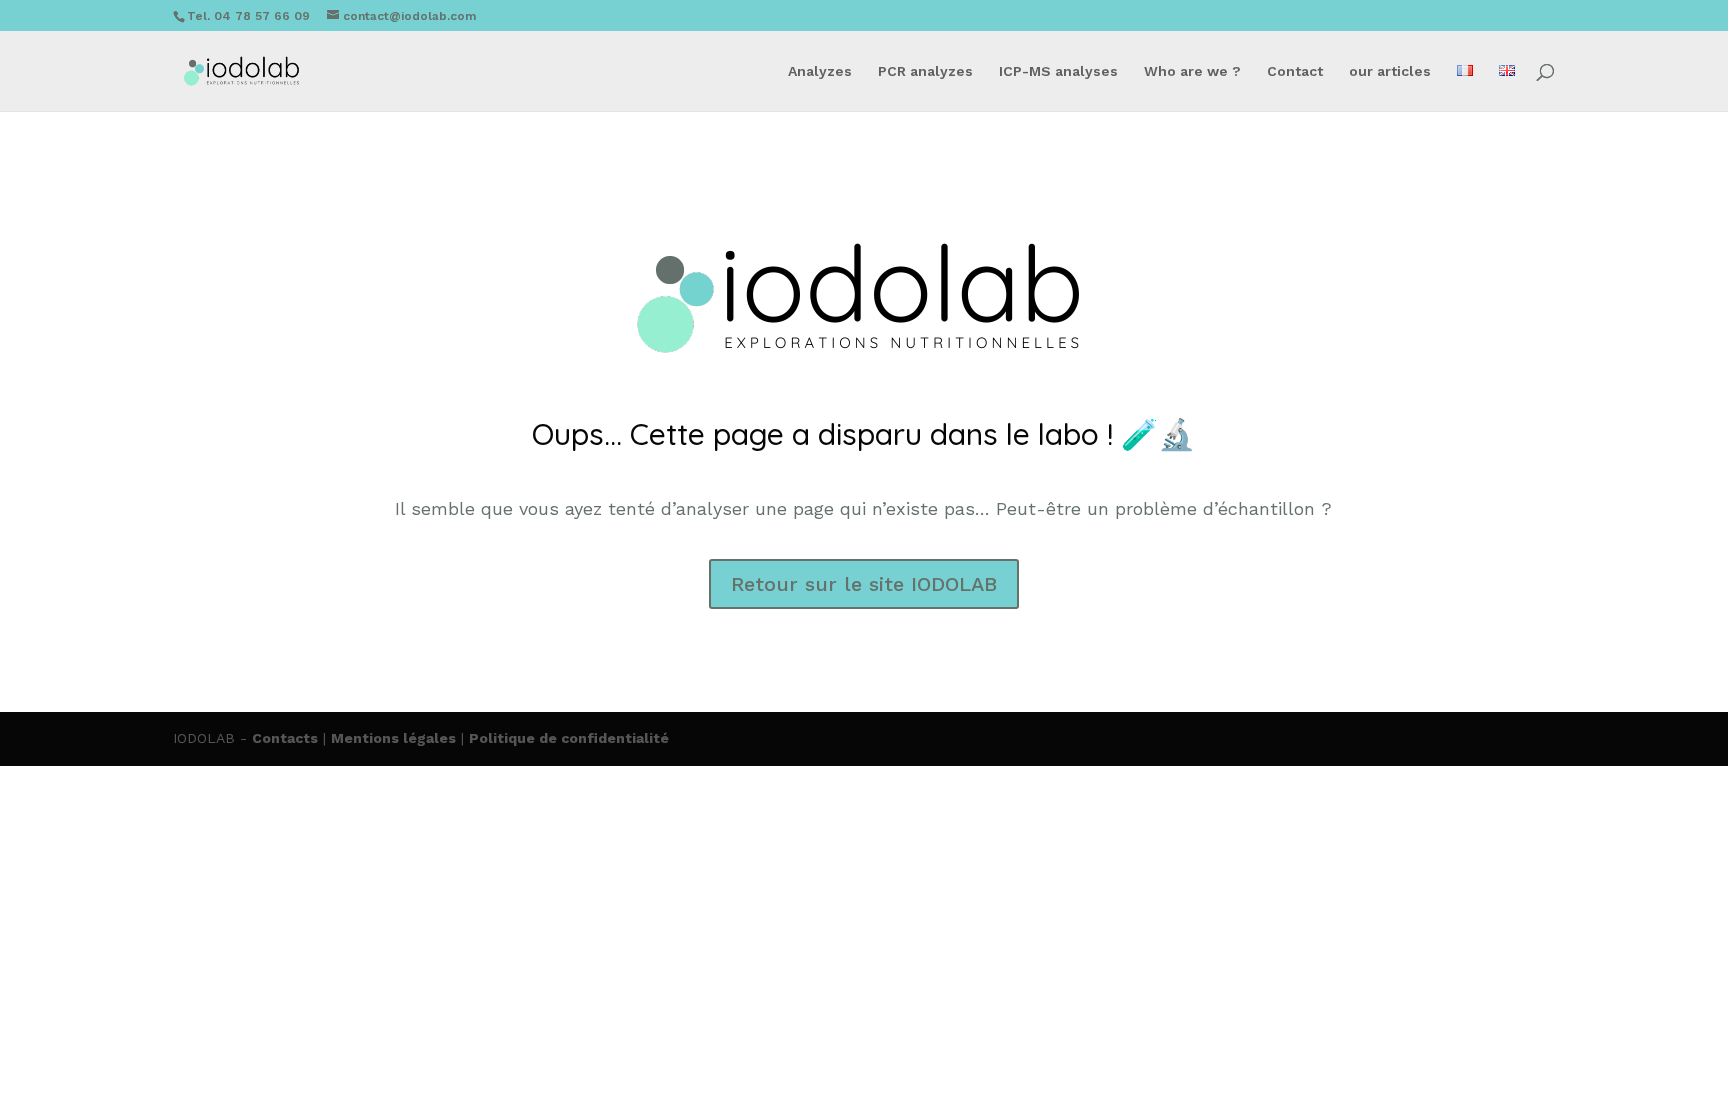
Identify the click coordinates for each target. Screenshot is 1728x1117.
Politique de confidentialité (569, 738)
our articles (1390, 71)
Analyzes (820, 71)
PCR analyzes (925, 71)
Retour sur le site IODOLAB (864, 584)
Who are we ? (1192, 71)
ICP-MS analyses (1058, 71)
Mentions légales (393, 738)
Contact (1295, 71)
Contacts (285, 738)
